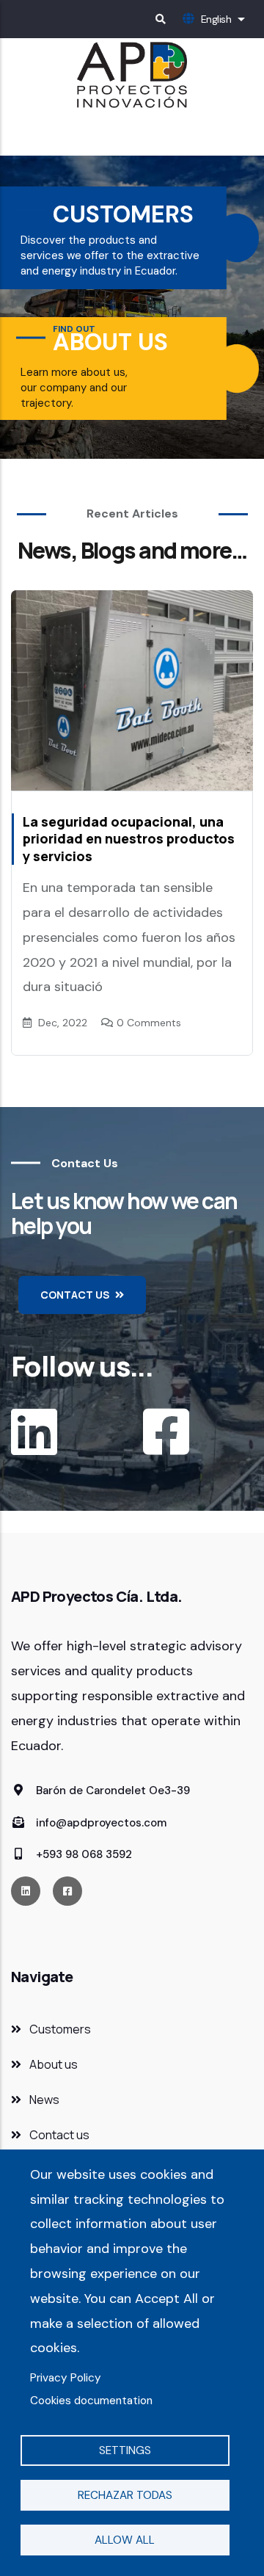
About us (54, 2064)
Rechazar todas (125, 2495)
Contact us (59, 2135)
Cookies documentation (91, 2401)
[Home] (132, 75)
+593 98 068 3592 (82, 1854)
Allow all (125, 2540)
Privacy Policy (66, 2378)
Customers (60, 2029)
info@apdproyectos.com (100, 1823)
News (44, 2100)
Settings (125, 2450)
